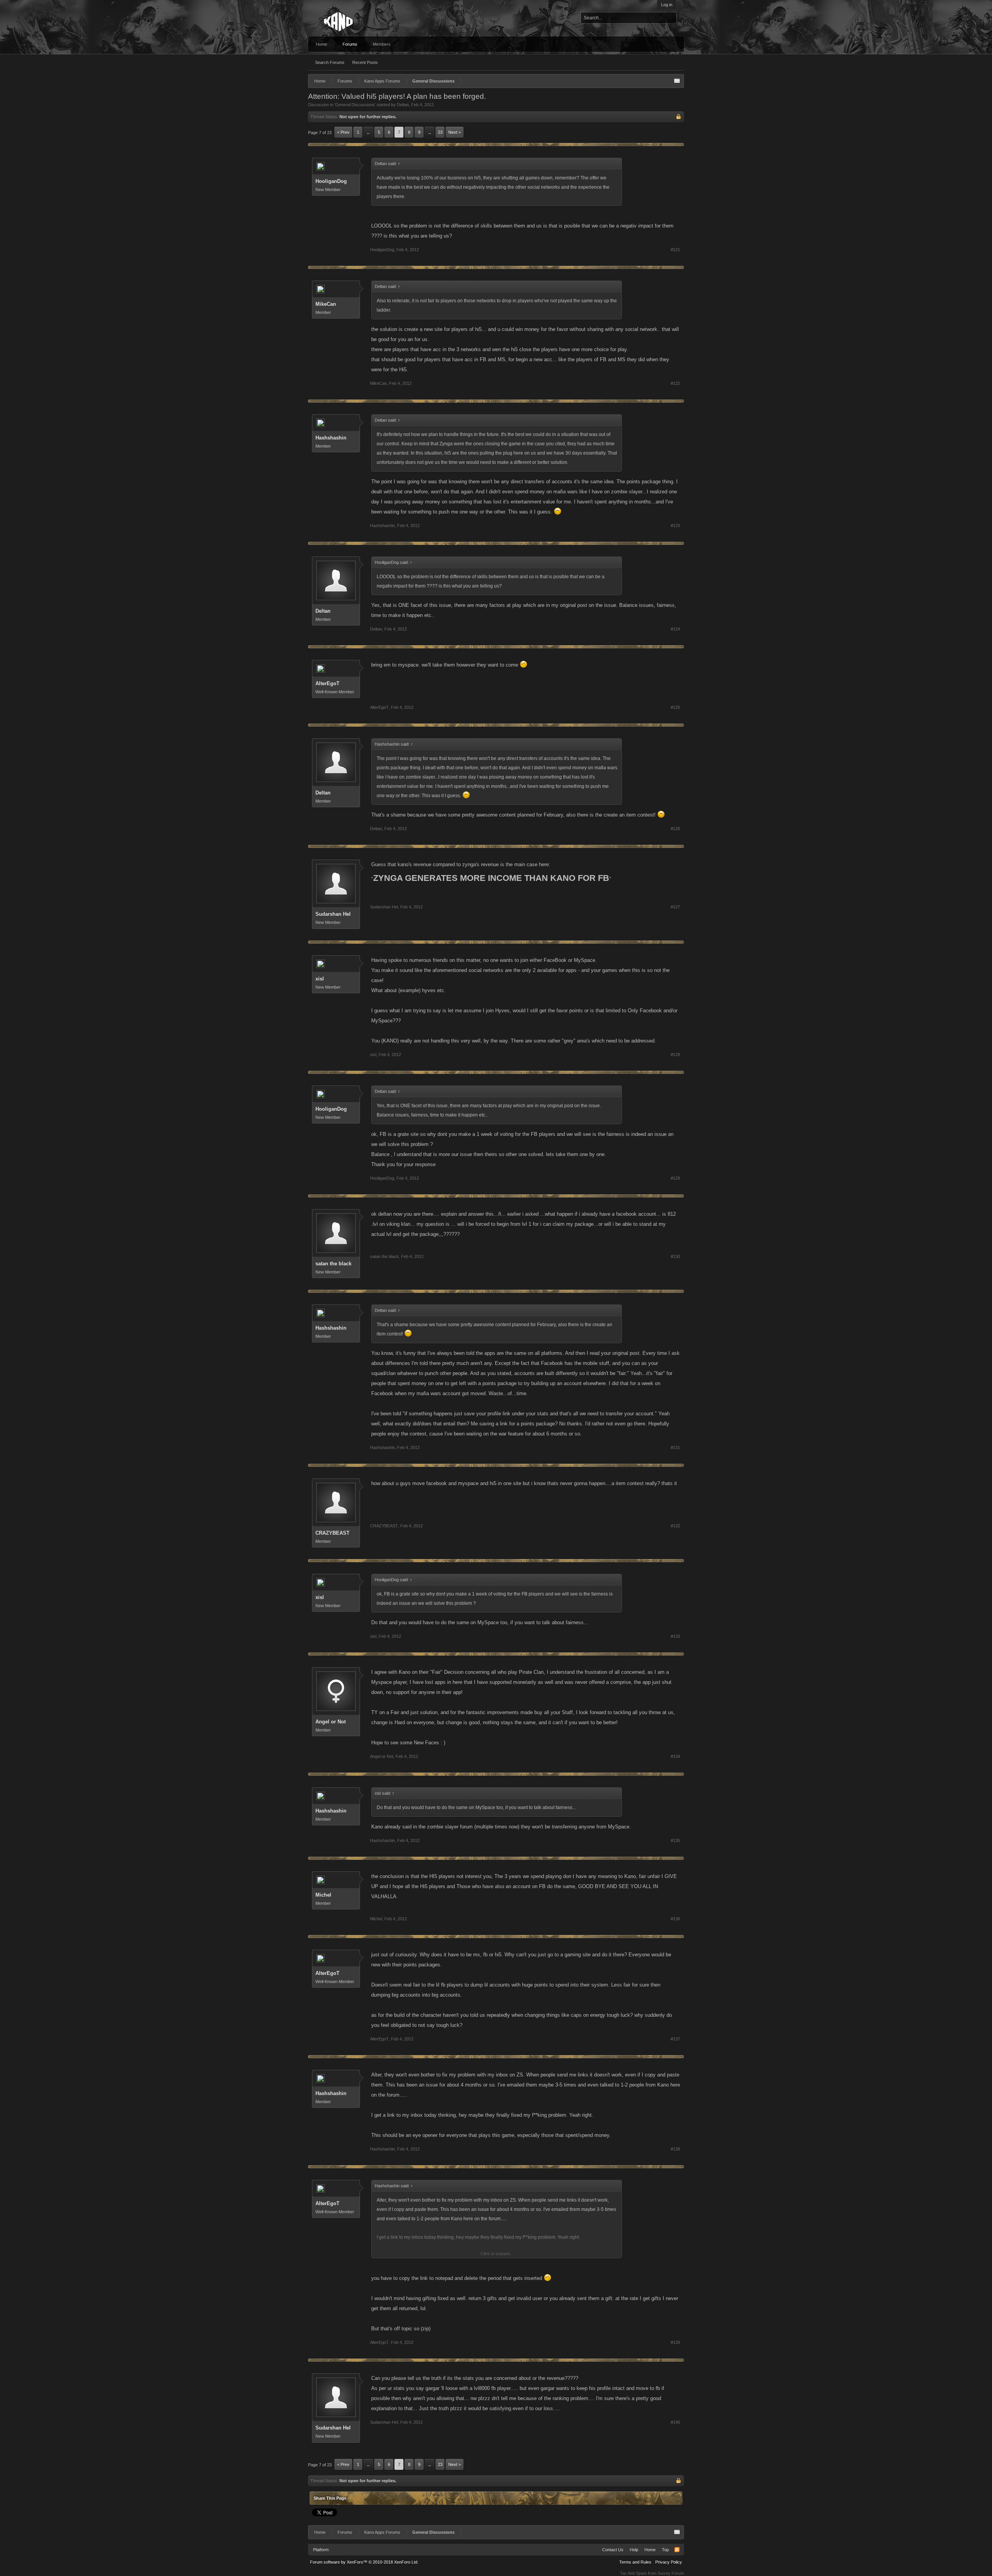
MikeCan (326, 304)
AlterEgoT (327, 683)
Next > (455, 132)
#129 (675, 1178)
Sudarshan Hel (333, 914)
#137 (675, 2039)
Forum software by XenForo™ (364, 2562)
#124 (675, 629)
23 (440, 132)
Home (321, 44)
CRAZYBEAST (332, 1533)
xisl (320, 979)
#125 (675, 707)
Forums (350, 44)
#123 (675, 526)
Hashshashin (331, 438)
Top (665, 2550)
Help (634, 2550)
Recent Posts (365, 62)
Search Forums (330, 62)
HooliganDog (331, 181)
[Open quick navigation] (677, 81)
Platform (321, 2550)
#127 (675, 907)
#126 (675, 829)
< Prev (343, 132)
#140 (675, 2422)
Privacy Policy (669, 2562)
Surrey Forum (671, 2573)
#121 (675, 250)
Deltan (403, 105)
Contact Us (613, 2550)
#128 (675, 1055)
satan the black (333, 1264)
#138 (675, 2149)
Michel (323, 1895)
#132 (675, 1526)
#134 (675, 1756)
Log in (667, 5)
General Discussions (355, 105)
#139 (675, 2342)
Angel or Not (331, 1722)
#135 (675, 1840)
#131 (675, 1447)
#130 (675, 1256)
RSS (677, 2550)
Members (382, 44)
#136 (675, 1919)
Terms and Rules (635, 2562)
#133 (675, 1636)
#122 (675, 383)
